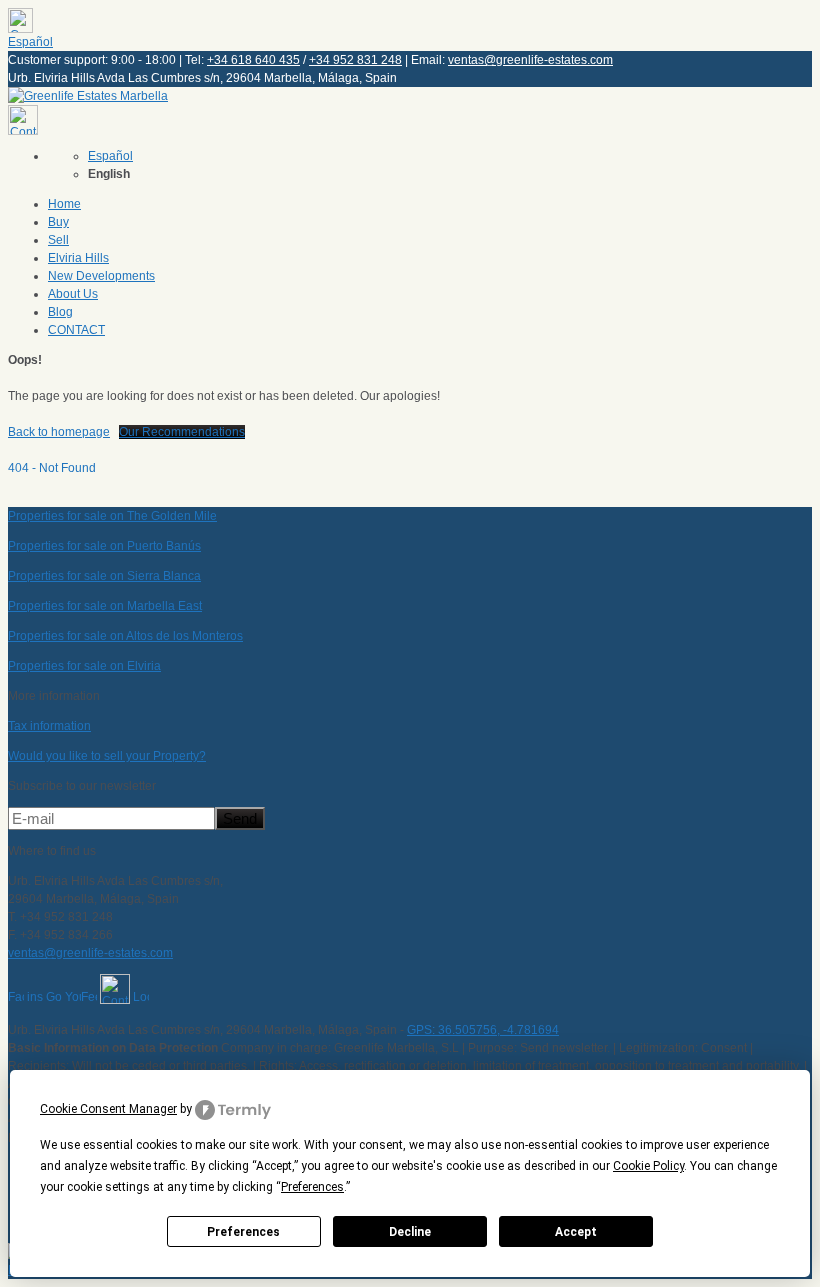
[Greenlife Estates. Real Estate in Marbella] (88, 96)
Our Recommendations (182, 432)
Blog (60, 312)
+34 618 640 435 (253, 60)
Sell (58, 240)
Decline (410, 1232)
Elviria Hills (78, 258)
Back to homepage (59, 432)
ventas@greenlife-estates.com (530, 60)
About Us (73, 294)
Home (64, 204)
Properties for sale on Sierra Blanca (104, 576)
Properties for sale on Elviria (84, 666)
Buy (58, 222)
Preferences (243, 1232)
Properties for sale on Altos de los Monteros (125, 636)
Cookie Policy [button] (648, 1166)
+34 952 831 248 (355, 60)
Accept (576, 1232)
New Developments (101, 276)
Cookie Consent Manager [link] (108, 1109)
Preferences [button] (312, 1187)
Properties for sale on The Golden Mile (112, 516)
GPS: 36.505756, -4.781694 (483, 1030)
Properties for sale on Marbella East (105, 606)
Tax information (49, 726)
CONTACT (76, 330)
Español (30, 42)
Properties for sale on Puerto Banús (104, 546)
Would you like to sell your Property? (107, 756)
